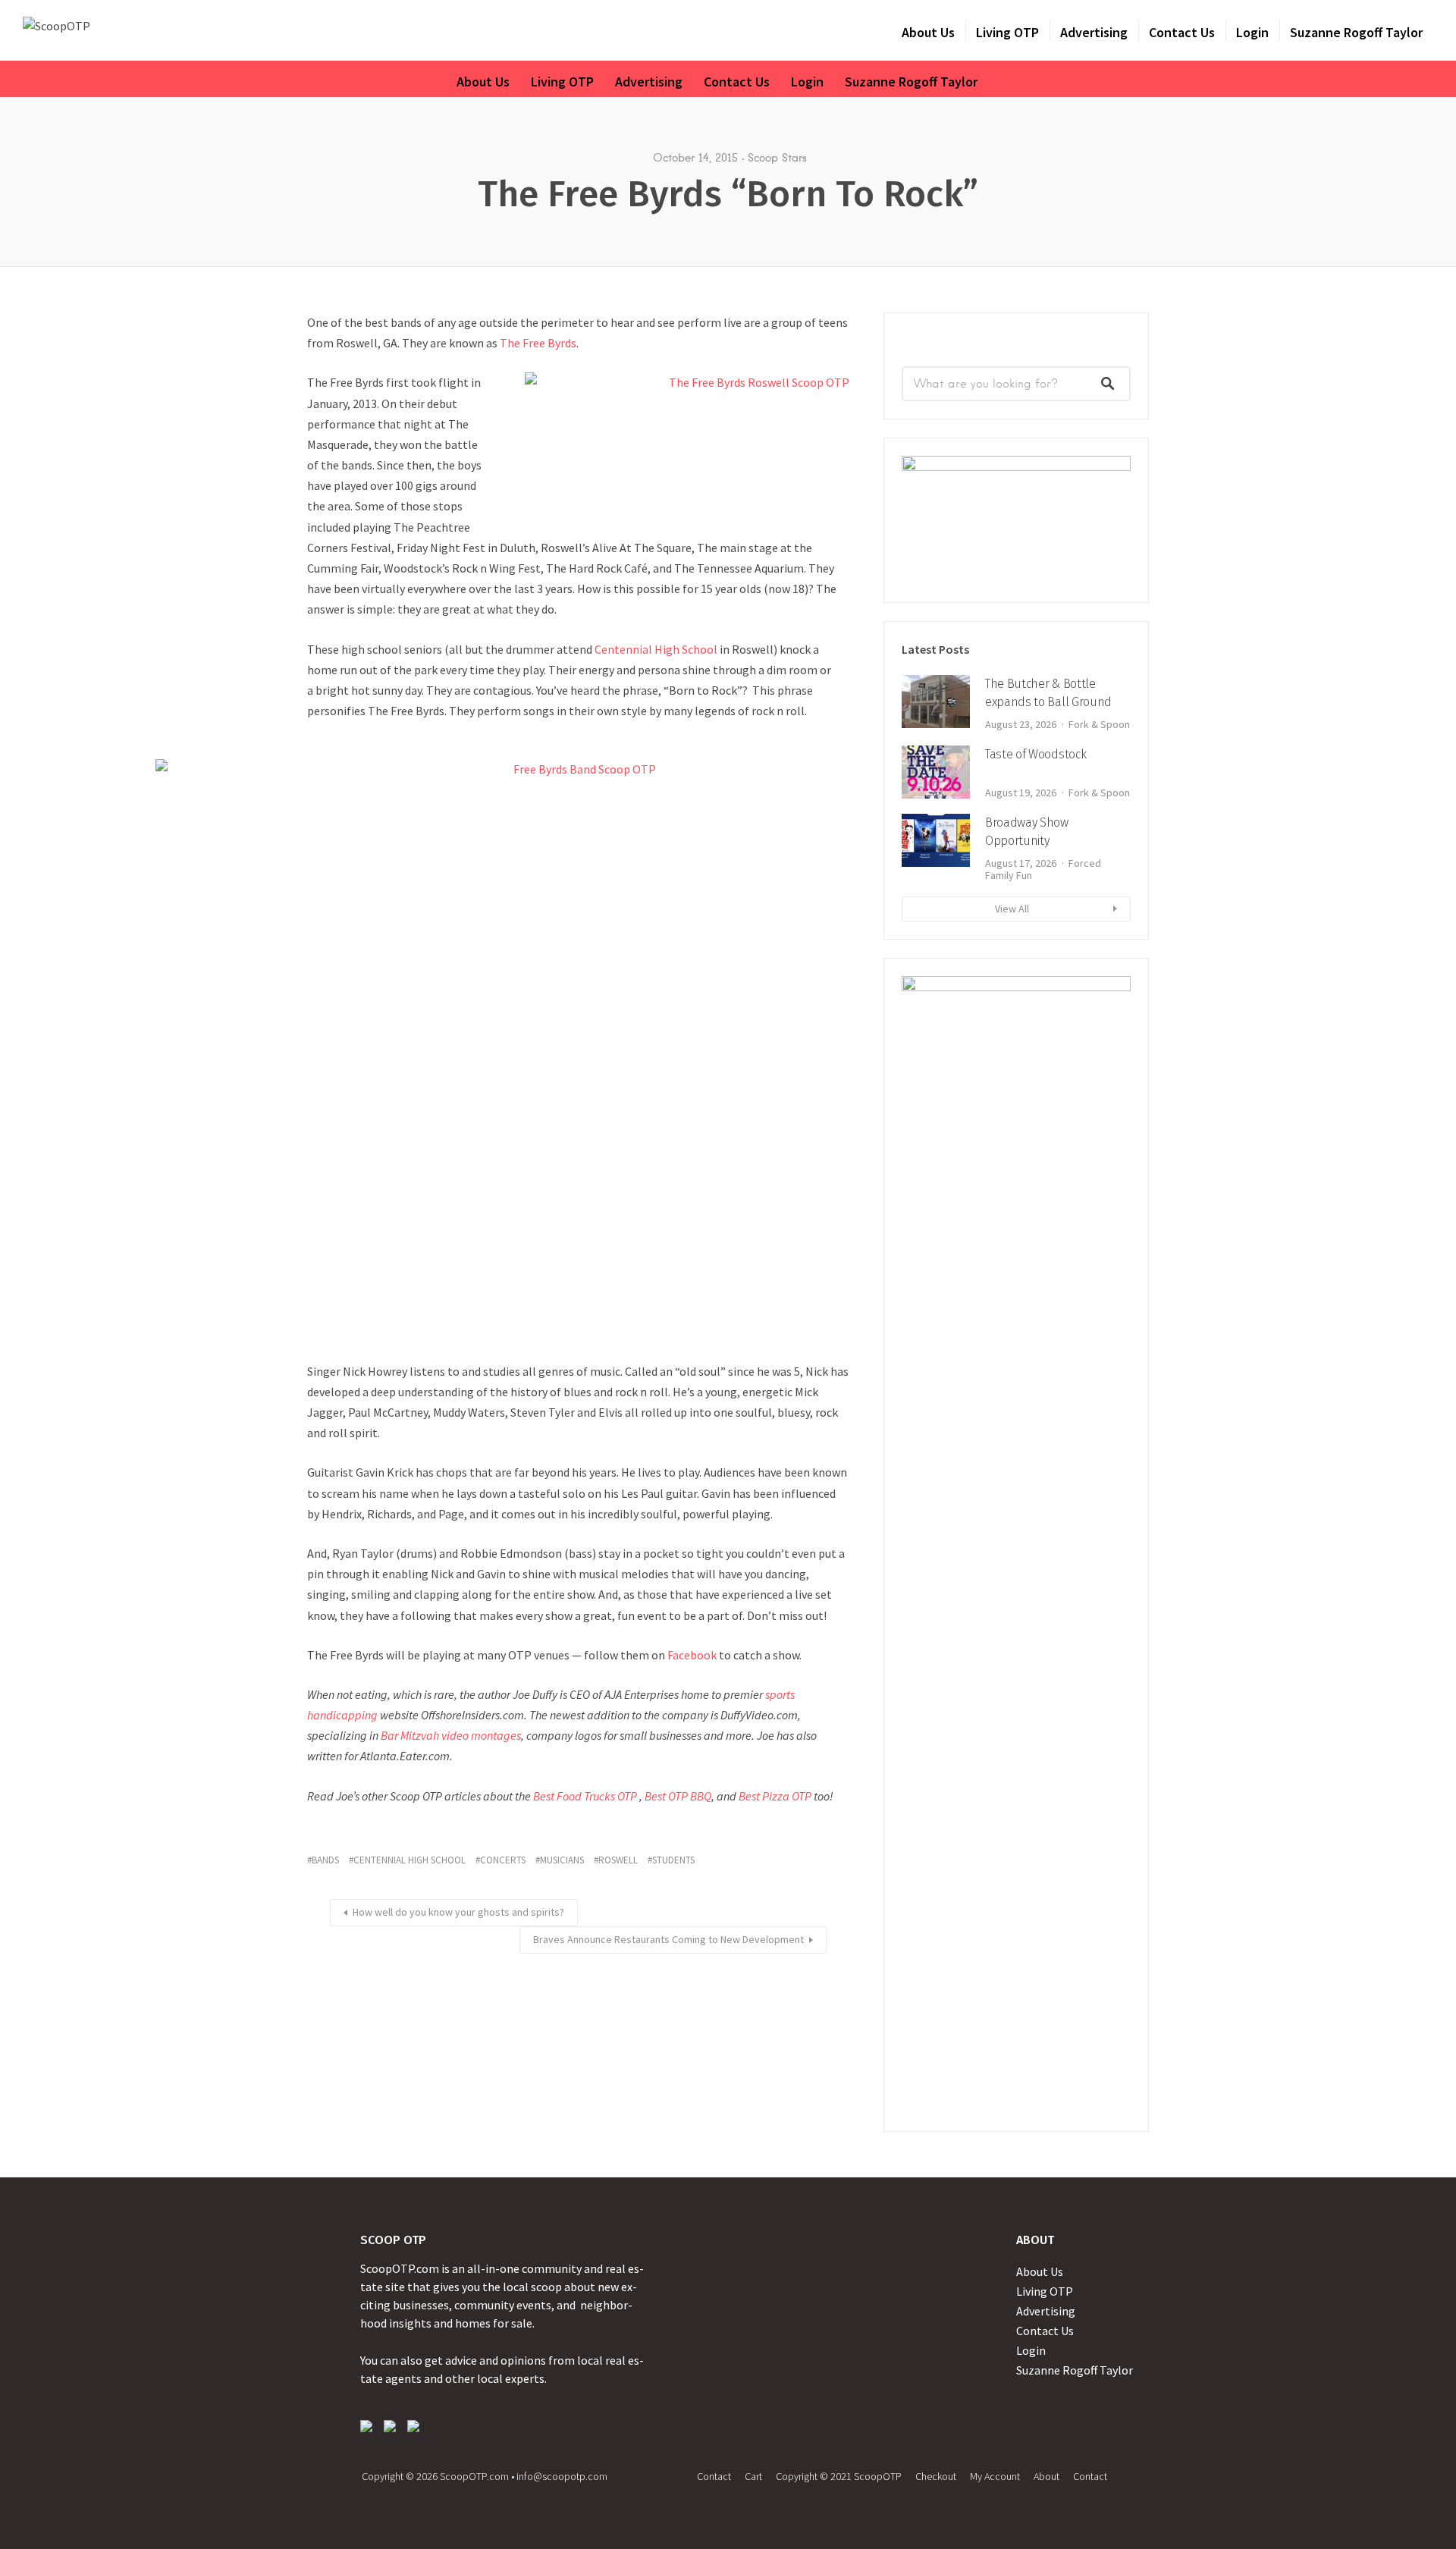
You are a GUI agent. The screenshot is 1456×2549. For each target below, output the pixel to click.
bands (325, 1860)
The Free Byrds (538, 343)
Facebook (692, 1655)
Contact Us (1182, 32)
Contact (714, 2476)
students (673, 1860)
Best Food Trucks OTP (585, 1796)
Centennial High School (656, 649)
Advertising (1094, 32)
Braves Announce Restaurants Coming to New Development (668, 1939)
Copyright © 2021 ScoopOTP (839, 2476)
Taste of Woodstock (1036, 754)
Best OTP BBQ (678, 1796)
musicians (562, 1860)
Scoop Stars (777, 158)
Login (1252, 32)
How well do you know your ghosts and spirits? (458, 1912)
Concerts (503, 1860)
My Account (995, 2476)
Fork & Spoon (1099, 724)
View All (1012, 909)
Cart (753, 2476)
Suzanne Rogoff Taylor (1356, 32)
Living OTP (1007, 32)
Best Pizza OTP (775, 1796)
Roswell (618, 1860)
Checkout (936, 2476)
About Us (928, 32)
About (1046, 2476)
